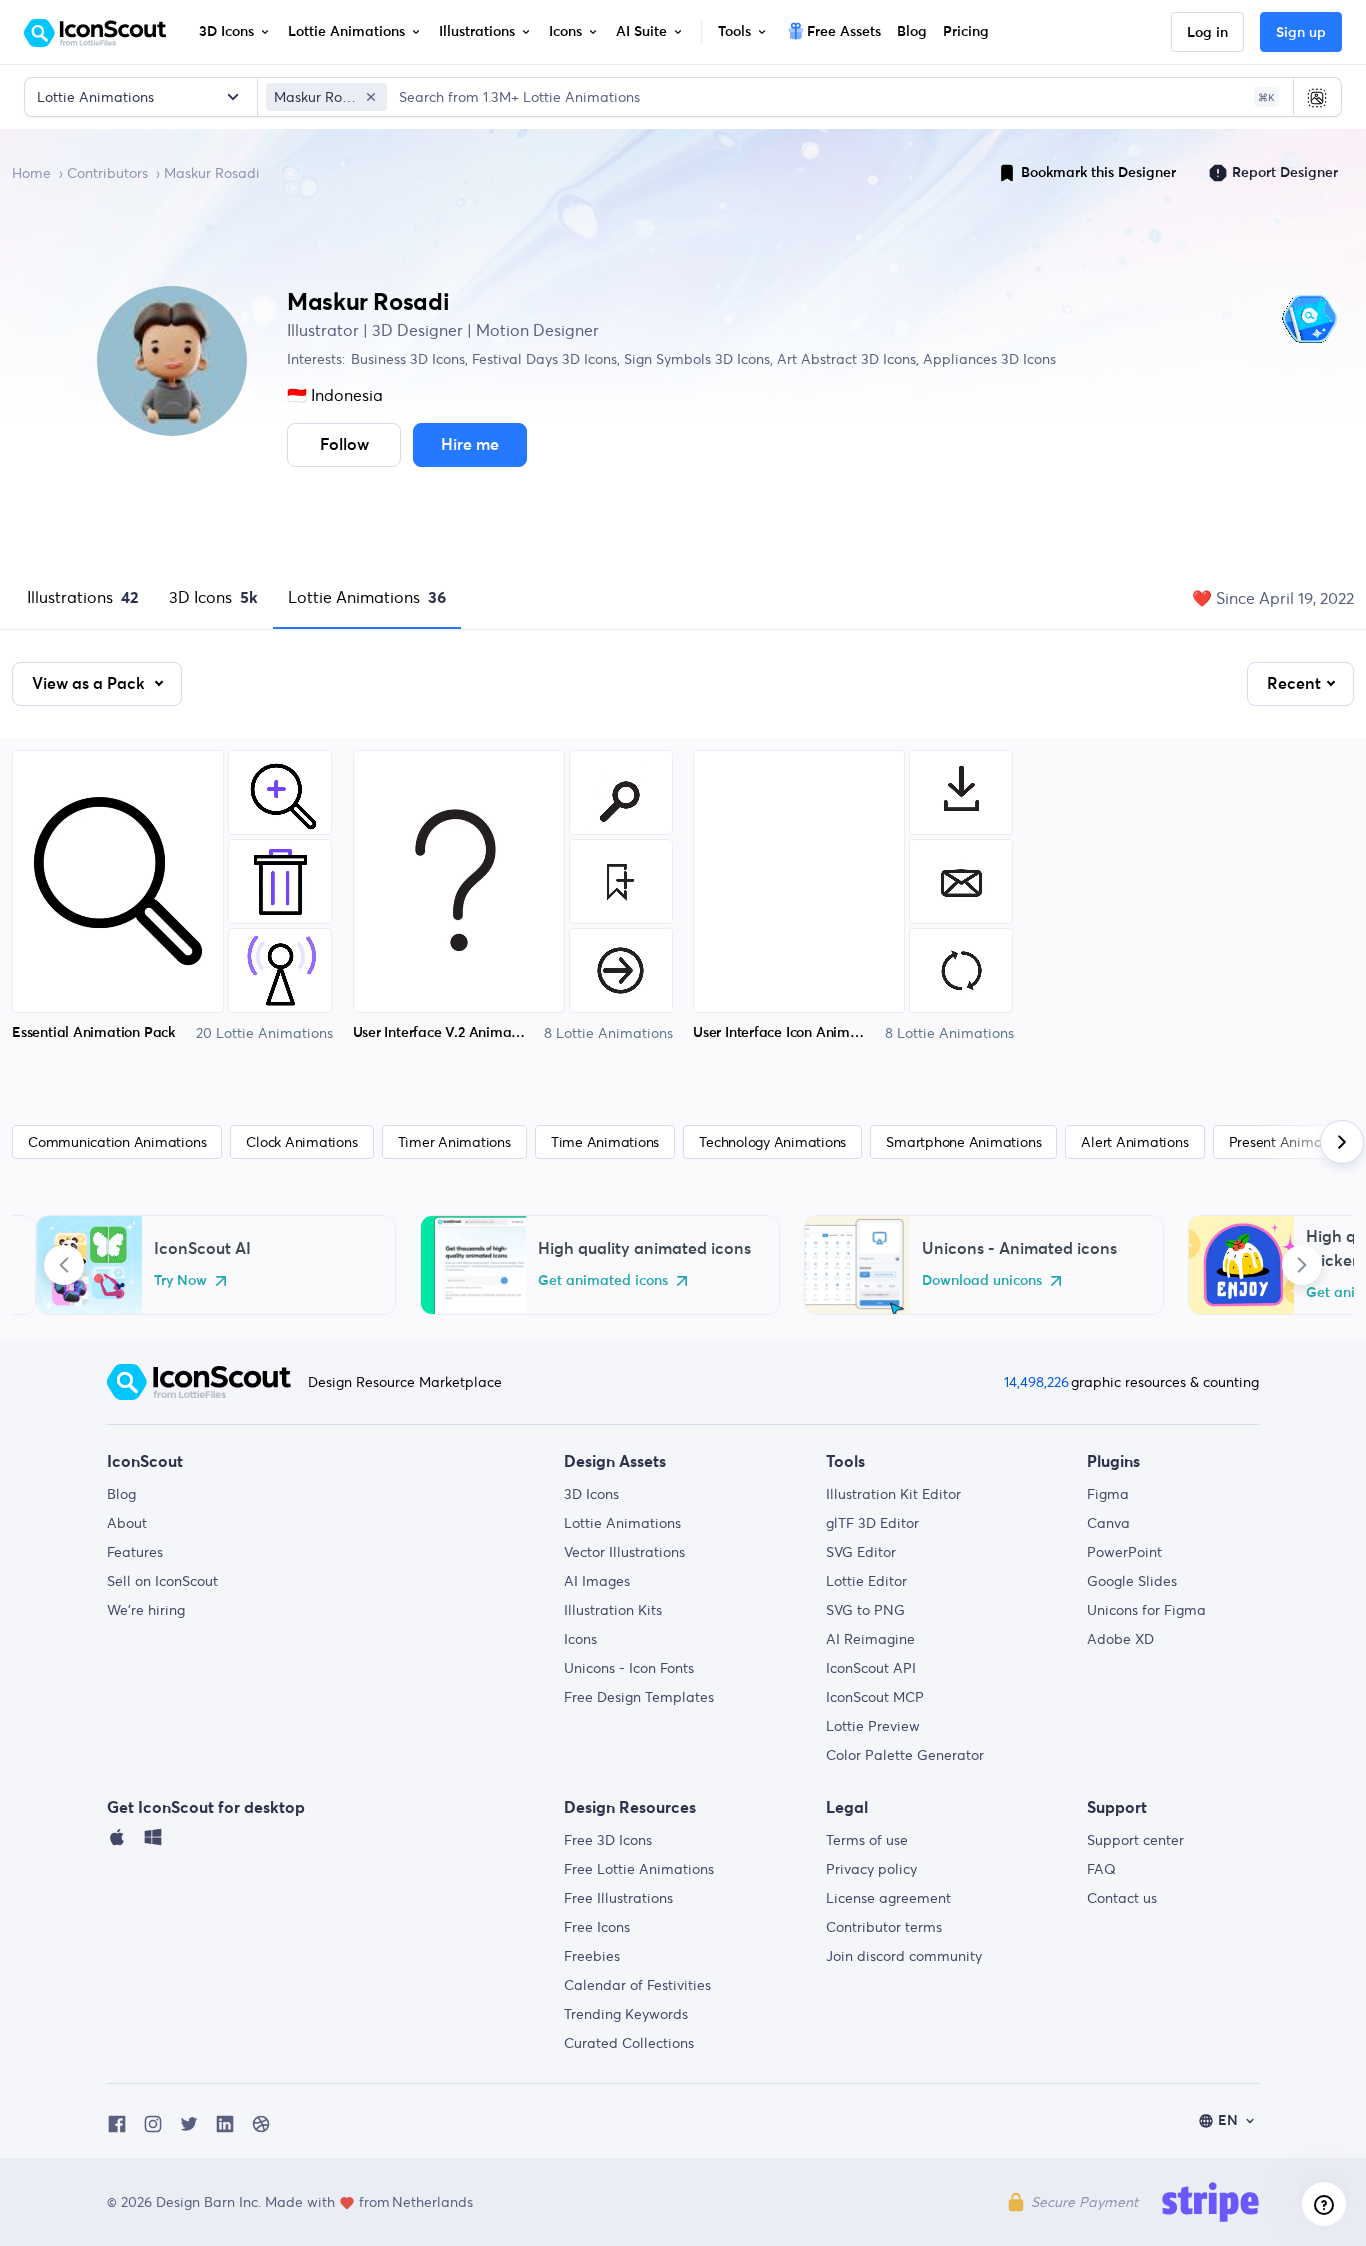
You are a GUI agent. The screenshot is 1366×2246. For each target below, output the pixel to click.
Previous (64, 1265)
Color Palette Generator (905, 1755)
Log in (1207, 33)
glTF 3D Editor (872, 1523)
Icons (580, 1639)
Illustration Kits (613, 1610)
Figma (1108, 1494)
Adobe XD (1120, 1639)
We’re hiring (146, 1610)
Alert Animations (1134, 1142)
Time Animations (605, 1142)
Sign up (1301, 33)
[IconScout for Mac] (117, 1842)
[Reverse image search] (1317, 97)
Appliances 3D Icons (987, 359)
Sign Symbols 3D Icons (695, 359)
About (127, 1523)
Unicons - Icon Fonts (629, 1668)
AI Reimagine (870, 1639)
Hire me (470, 445)
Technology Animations (772, 1142)
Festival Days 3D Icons (542, 359)
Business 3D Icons (408, 359)
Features (135, 1552)
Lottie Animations (367, 597)
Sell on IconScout (162, 1581)
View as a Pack (90, 684)
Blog (121, 1494)
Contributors (107, 173)
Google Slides (1132, 1581)
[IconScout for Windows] (153, 1842)
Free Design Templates (639, 1697)
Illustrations (83, 597)
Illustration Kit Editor (893, 1494)
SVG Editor (861, 1552)
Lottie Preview (873, 1726)
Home (31, 173)
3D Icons (213, 597)
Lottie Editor (866, 1581)
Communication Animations (117, 1142)
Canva (1108, 1523)
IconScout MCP (875, 1697)
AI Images (597, 1581)
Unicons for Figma (1146, 1610)
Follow (344, 445)
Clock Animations (301, 1142)
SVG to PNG (865, 1610)
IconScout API (871, 1668)
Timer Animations (454, 1142)
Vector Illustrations (624, 1552)
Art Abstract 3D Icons (844, 359)
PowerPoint (1124, 1552)
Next (1302, 1265)
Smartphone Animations (963, 1142)
